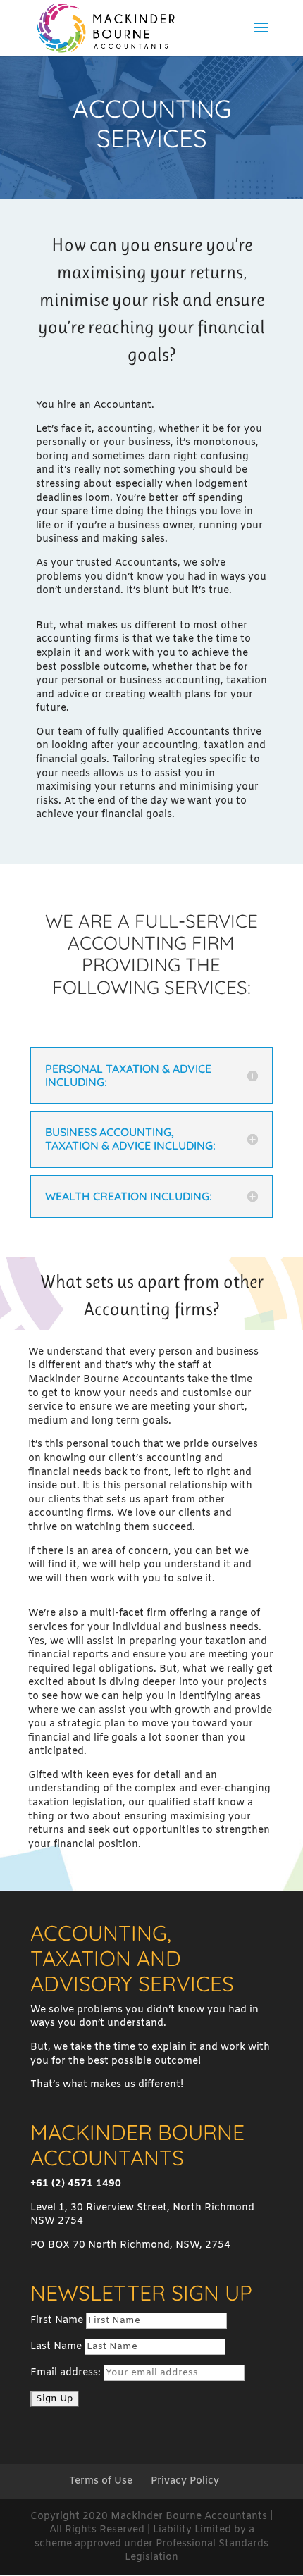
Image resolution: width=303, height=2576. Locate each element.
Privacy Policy (185, 2481)
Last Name (56, 2347)
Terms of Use (101, 2481)
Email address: (67, 2373)
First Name (57, 2321)
